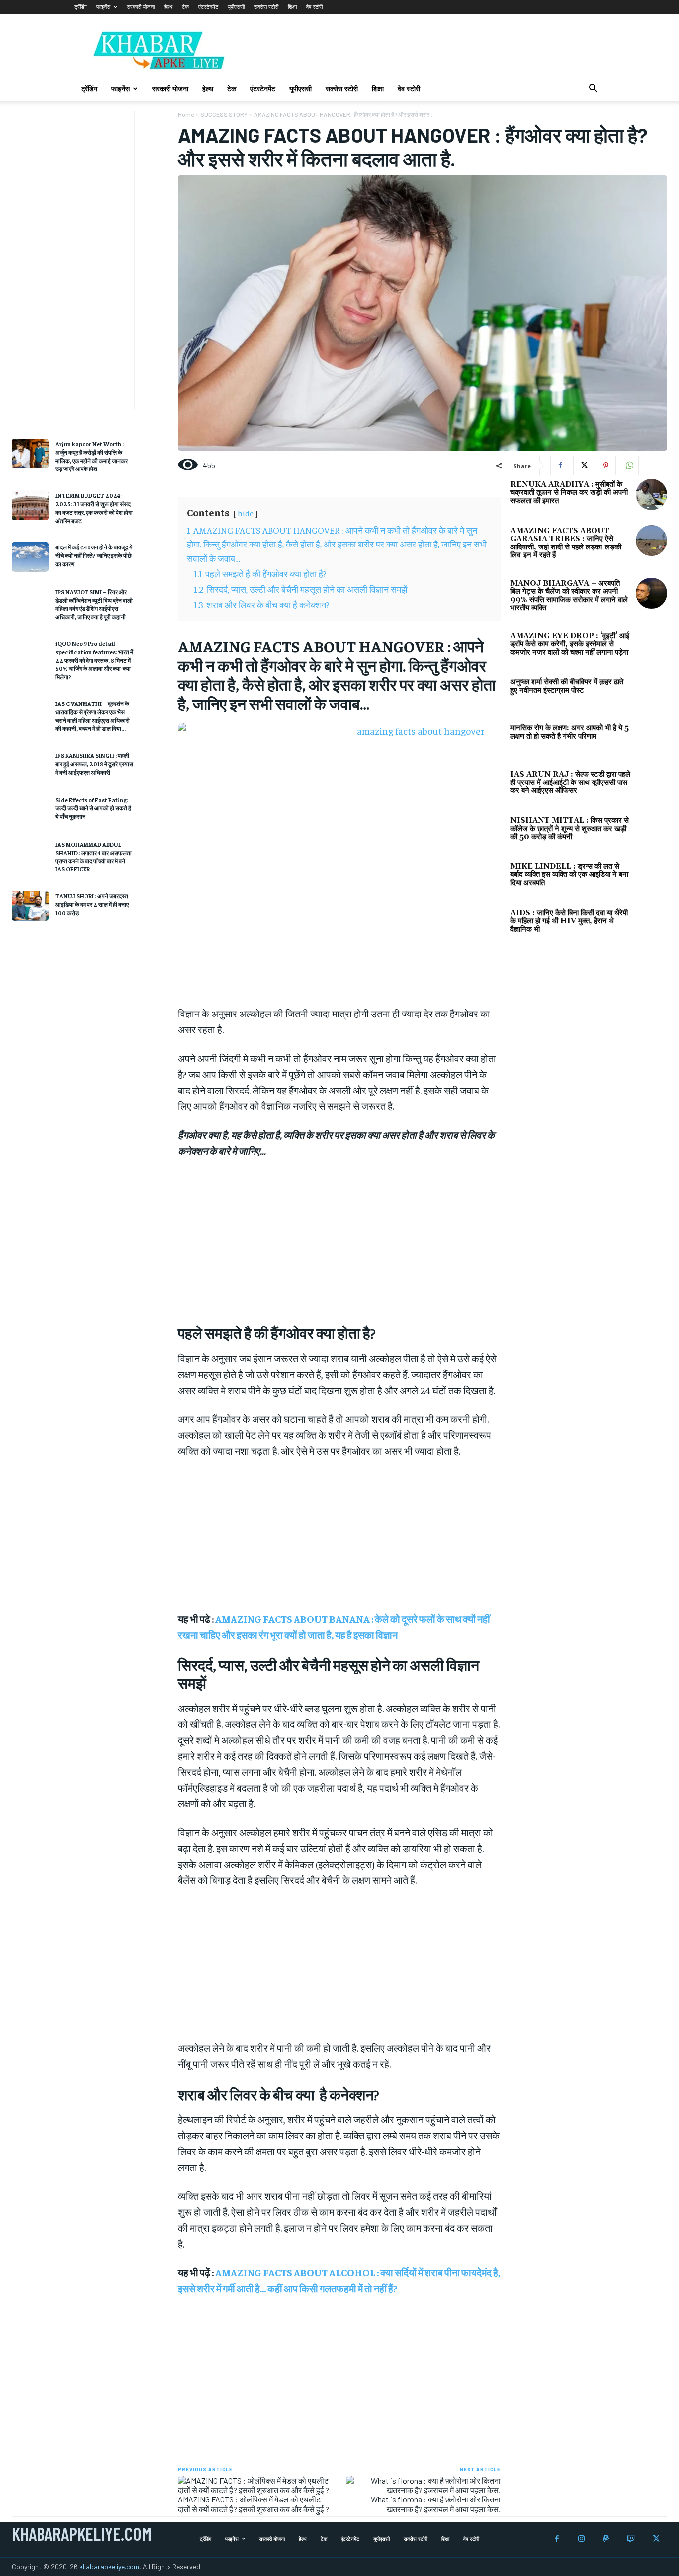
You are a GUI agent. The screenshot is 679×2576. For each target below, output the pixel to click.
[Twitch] (631, 2539)
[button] (593, 90)
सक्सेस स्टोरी (266, 7)
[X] (583, 466)
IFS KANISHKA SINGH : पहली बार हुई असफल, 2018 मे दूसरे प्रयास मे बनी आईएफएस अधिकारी (94, 764)
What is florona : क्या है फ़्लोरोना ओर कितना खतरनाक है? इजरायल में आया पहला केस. (436, 2504)
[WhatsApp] (629, 466)
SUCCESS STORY (224, 114)
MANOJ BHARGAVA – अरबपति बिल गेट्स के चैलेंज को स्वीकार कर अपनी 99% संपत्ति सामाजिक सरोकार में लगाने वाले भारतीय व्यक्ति (569, 596)
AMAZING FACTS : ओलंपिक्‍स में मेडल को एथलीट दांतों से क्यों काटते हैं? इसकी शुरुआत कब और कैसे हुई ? (254, 2504)
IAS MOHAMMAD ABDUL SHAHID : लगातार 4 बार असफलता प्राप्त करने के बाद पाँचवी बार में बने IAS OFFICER (93, 857)
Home (186, 114)
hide (246, 513)
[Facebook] (560, 466)
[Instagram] (581, 2539)
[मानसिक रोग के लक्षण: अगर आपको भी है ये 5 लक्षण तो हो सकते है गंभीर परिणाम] (651, 738)
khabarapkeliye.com (109, 2566)
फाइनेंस (103, 7)
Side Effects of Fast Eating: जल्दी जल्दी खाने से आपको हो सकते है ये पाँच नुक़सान (93, 808)
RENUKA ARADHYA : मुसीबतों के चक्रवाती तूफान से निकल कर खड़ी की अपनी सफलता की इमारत (569, 493)
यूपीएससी (236, 7)
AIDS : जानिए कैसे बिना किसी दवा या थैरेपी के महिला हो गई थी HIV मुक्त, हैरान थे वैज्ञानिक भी (569, 921)
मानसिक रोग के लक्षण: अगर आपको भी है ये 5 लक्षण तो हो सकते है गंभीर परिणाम (570, 732)
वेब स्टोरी (314, 7)
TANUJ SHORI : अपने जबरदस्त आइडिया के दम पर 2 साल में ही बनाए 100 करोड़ (92, 904)
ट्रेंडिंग (81, 7)
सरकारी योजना (141, 7)
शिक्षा (292, 7)
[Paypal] (606, 2539)
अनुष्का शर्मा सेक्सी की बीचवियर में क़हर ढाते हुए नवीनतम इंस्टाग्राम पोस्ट (567, 686)
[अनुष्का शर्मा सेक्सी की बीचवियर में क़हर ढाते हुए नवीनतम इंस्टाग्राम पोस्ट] (651, 692)
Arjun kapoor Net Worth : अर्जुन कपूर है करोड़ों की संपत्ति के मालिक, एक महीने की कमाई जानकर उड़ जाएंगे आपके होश (91, 456)
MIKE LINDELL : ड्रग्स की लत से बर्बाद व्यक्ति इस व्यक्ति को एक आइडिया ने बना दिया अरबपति (569, 875)
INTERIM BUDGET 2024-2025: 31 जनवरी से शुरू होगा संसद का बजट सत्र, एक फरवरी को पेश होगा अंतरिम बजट (94, 508)
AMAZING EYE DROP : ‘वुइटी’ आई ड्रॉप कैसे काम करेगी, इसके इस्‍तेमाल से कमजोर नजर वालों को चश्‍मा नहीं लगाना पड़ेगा (570, 644)
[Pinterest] (606, 466)
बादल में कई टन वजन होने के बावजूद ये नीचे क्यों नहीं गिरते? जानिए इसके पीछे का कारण (94, 555)
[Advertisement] (67, 260)
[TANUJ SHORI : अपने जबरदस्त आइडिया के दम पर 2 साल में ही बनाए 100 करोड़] (30, 905)
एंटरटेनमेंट (208, 7)
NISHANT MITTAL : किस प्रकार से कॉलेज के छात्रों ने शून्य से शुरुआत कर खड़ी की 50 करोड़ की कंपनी (570, 829)
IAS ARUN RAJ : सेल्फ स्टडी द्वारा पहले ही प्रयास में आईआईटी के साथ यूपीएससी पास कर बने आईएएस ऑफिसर (570, 782)
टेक (185, 7)
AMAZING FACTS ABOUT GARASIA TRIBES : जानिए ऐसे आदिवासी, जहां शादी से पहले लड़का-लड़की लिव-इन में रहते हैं (566, 543)
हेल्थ (168, 7)
